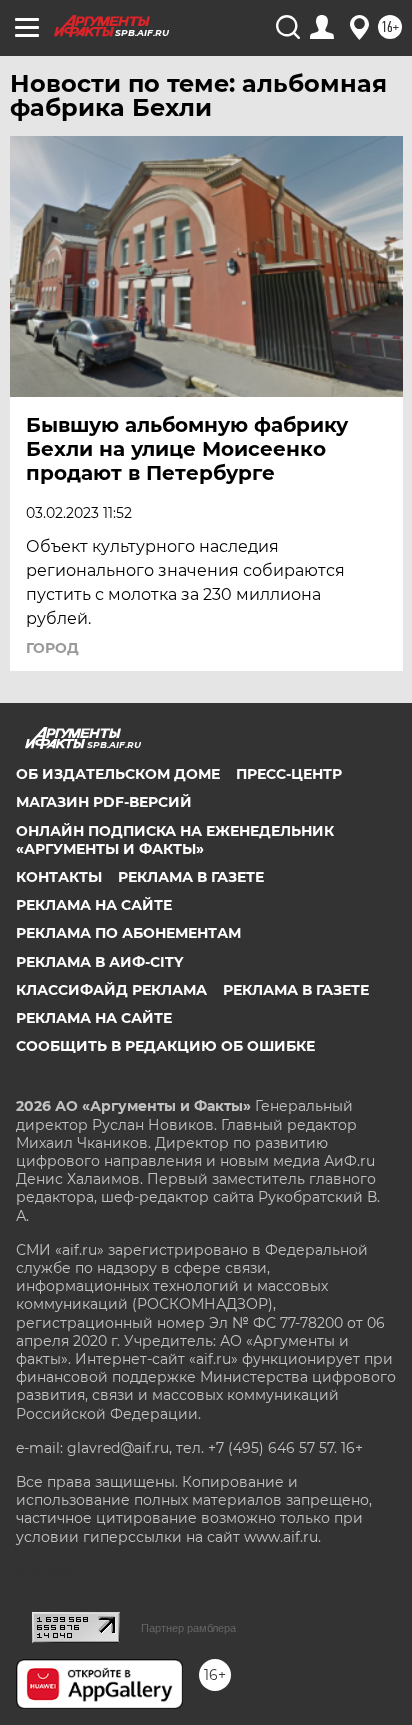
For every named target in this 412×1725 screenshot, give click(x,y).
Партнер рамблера (188, 1628)
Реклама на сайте (94, 905)
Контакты (59, 877)
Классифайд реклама (111, 990)
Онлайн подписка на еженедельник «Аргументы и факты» (175, 840)
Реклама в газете (191, 877)
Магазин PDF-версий (104, 802)
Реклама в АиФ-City (99, 962)
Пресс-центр (289, 774)
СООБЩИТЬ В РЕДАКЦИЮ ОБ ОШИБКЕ (165, 1046)
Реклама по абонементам (128, 933)
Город (52, 648)
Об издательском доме (118, 774)
